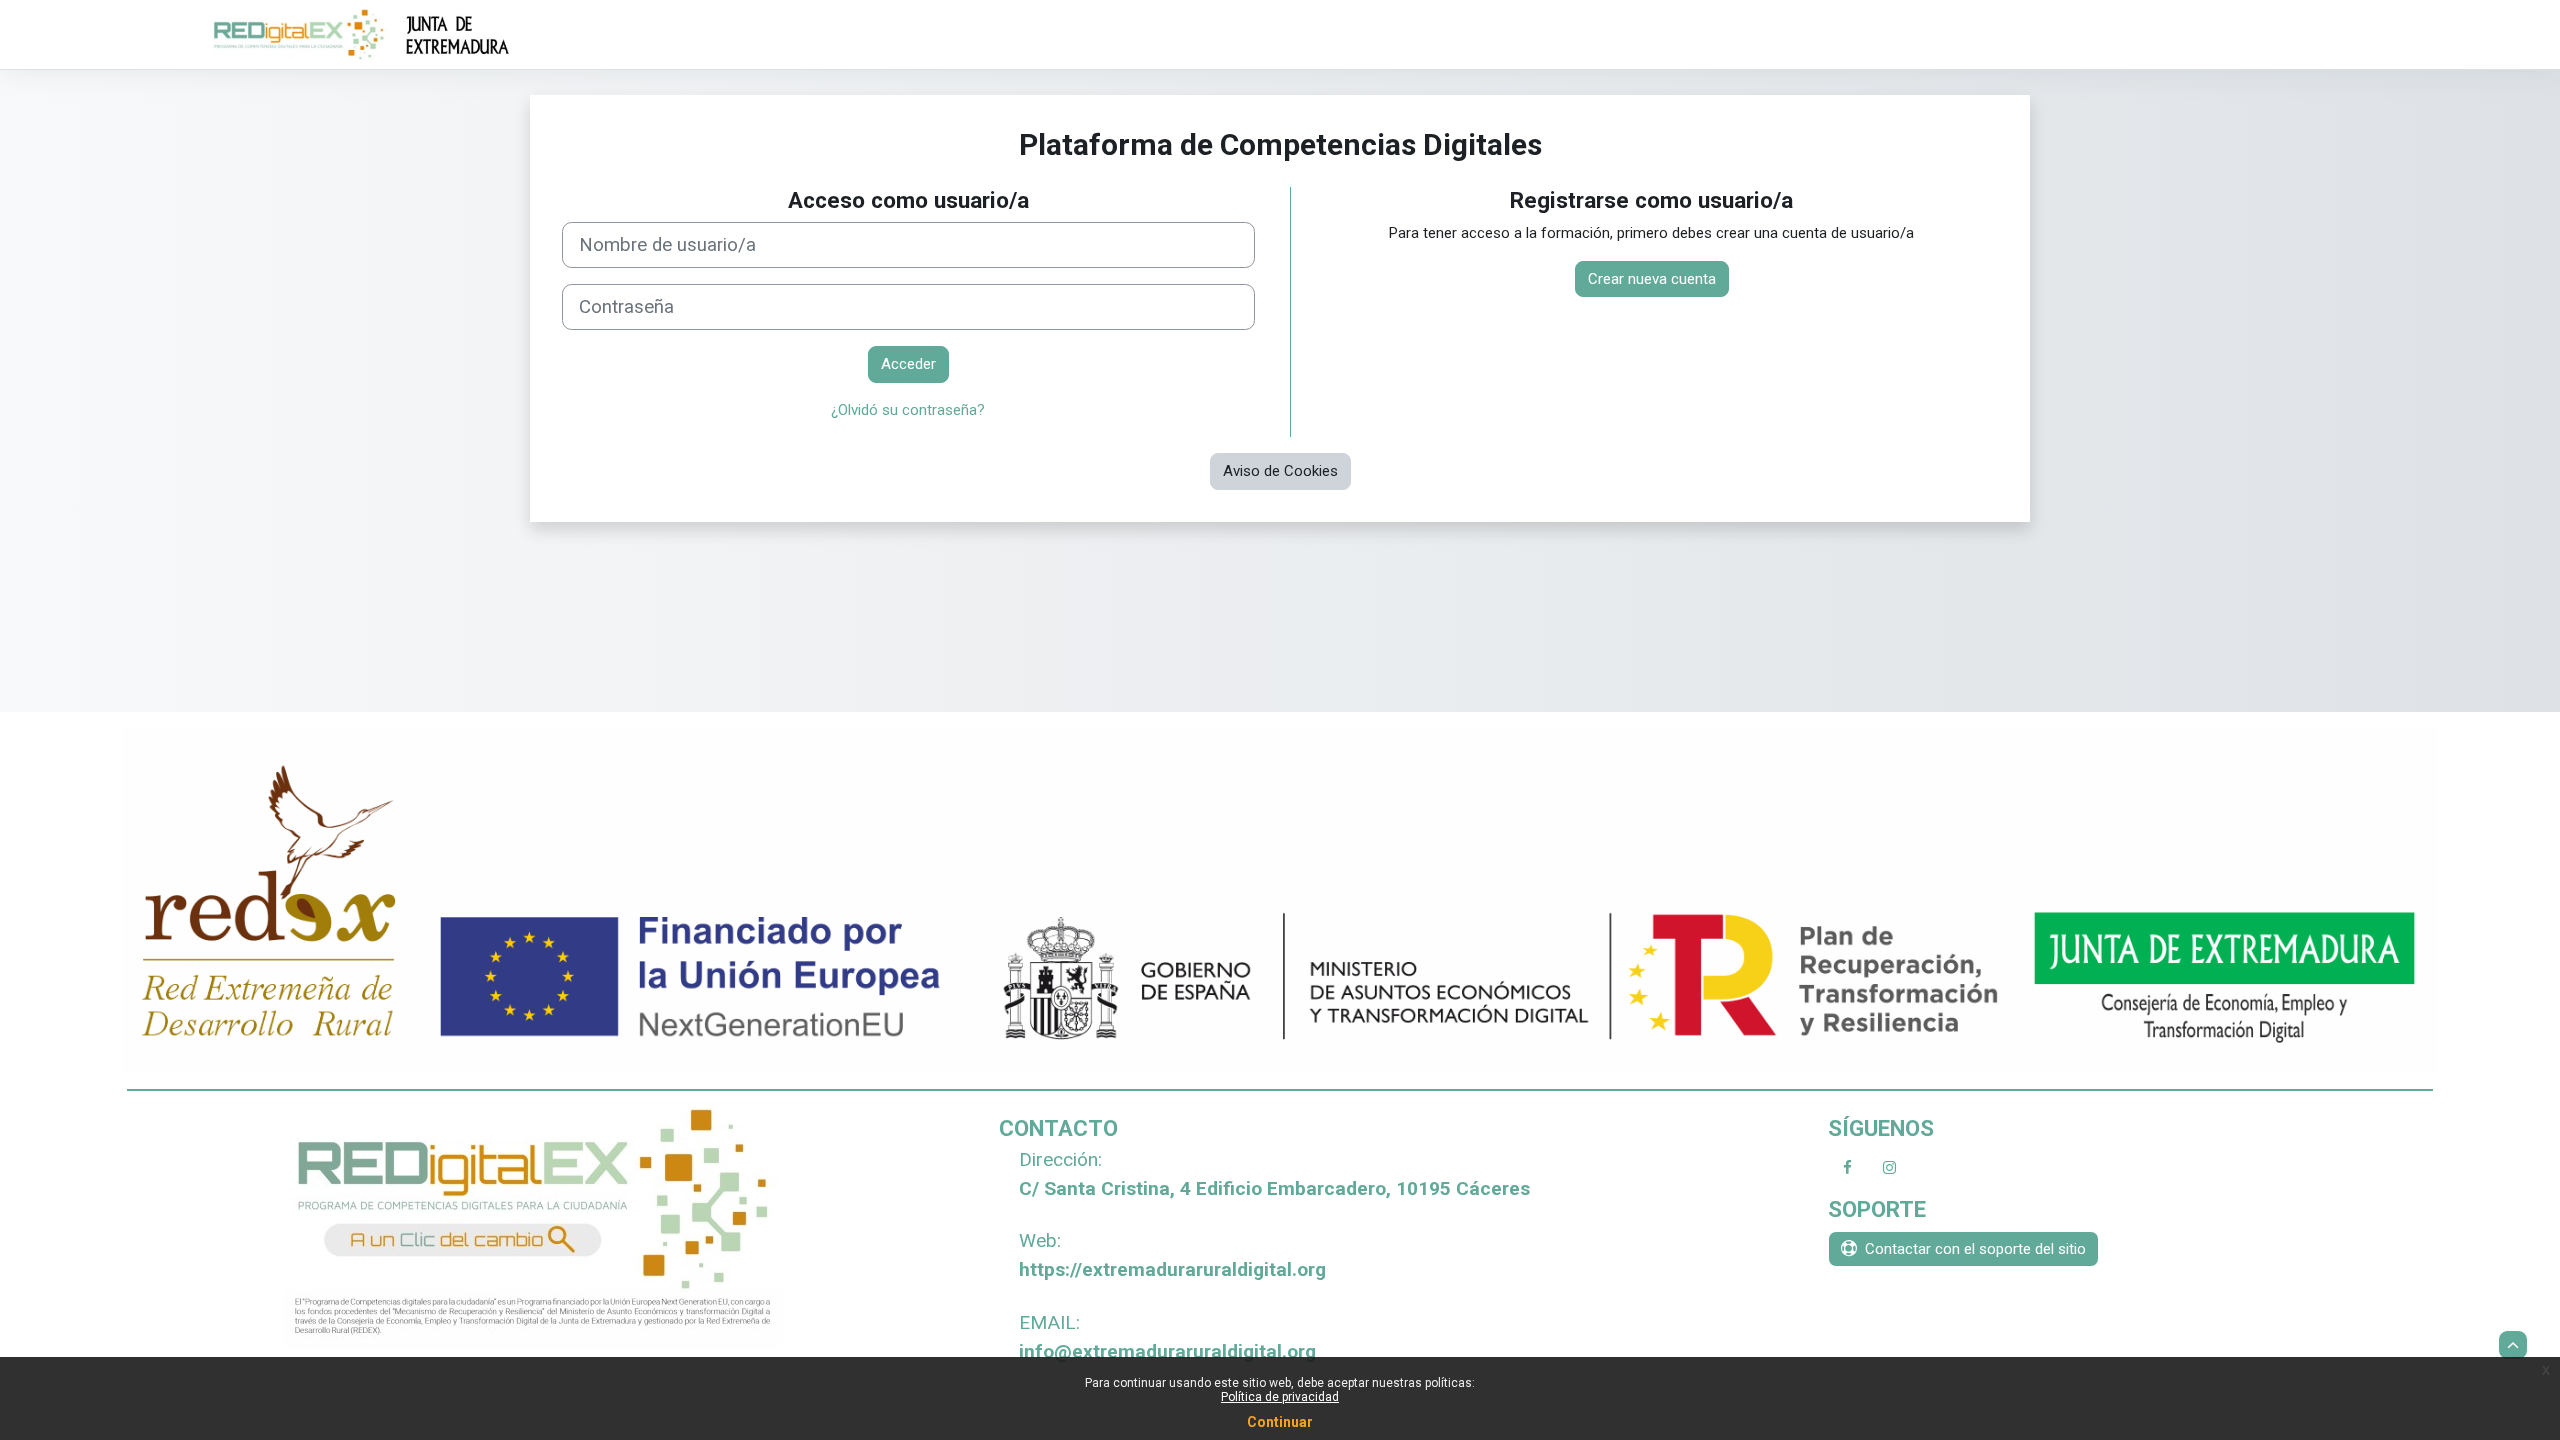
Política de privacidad (1280, 1397)
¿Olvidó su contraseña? (908, 410)
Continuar (1280, 1422)
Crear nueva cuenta (1652, 279)
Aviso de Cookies (1280, 471)
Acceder (908, 364)
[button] (2513, 1345)
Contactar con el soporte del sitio (1975, 1249)
